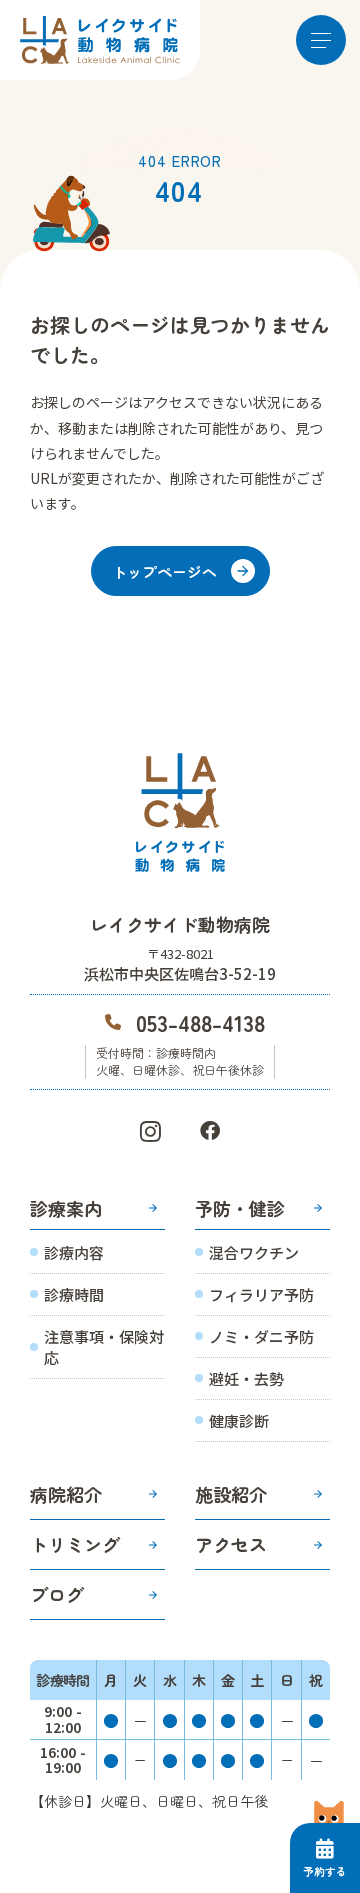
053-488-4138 (200, 1022)
